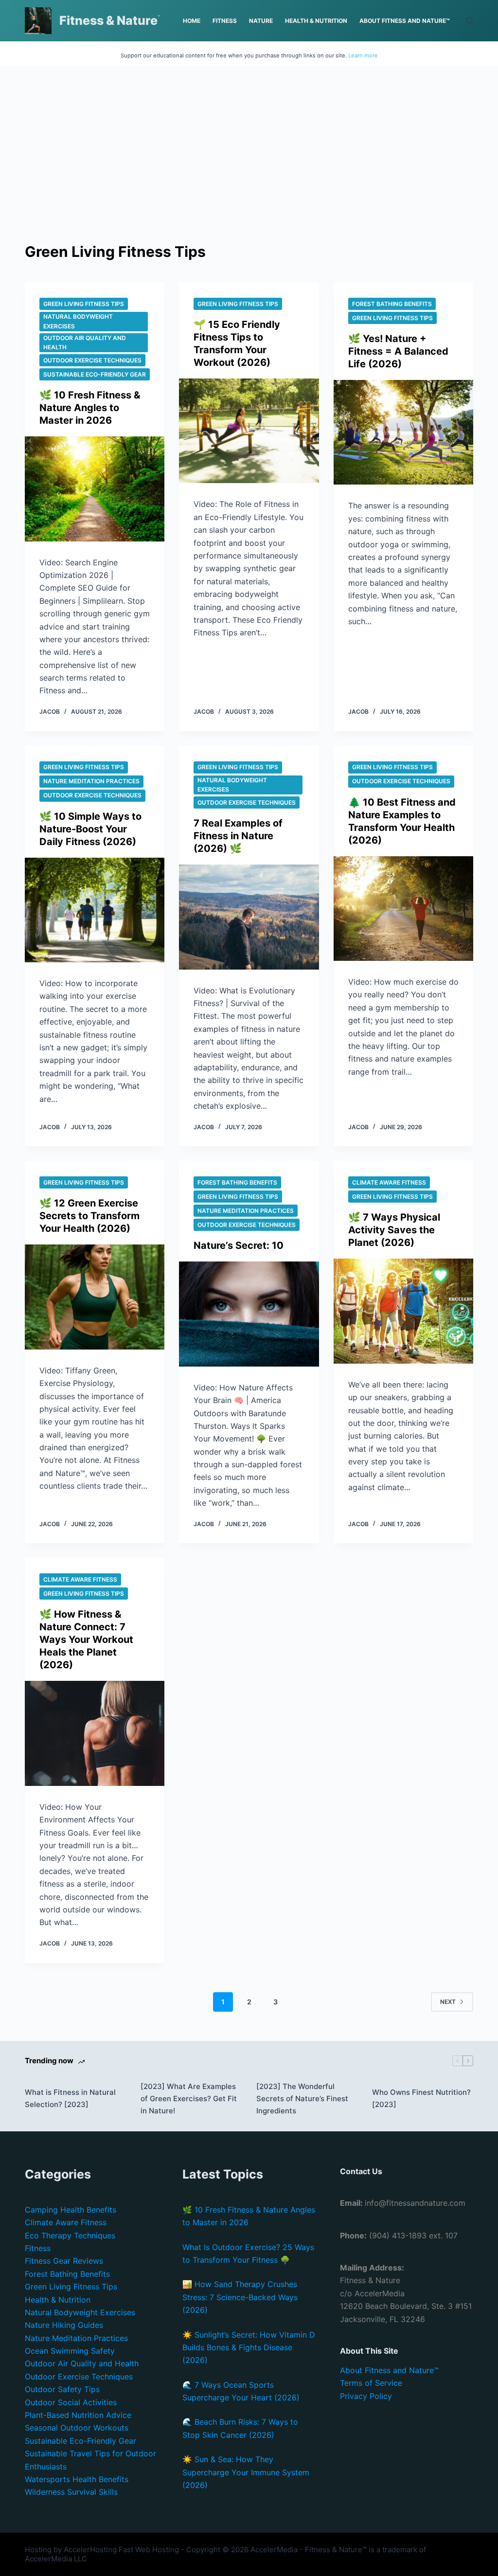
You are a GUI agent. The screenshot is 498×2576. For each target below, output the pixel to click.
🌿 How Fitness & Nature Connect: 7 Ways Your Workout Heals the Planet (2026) (86, 1639)
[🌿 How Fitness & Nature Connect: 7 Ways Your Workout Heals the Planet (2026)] (95, 1733)
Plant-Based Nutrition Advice (78, 2415)
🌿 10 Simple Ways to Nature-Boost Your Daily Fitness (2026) (90, 829)
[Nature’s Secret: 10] (249, 1314)
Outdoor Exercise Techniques (92, 360)
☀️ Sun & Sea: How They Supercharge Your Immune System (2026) (246, 2472)
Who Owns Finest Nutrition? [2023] (421, 2098)
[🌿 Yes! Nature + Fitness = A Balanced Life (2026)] (403, 432)
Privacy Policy (366, 2396)
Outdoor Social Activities (71, 2402)
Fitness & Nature (108, 20)
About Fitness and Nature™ (405, 21)
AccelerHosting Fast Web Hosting (121, 2549)
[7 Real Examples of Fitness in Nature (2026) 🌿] (249, 917)
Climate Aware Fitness (389, 1182)
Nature (261, 21)
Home (192, 21)
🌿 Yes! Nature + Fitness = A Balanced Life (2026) (398, 351)
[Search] (470, 21)
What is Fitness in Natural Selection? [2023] (70, 2098)
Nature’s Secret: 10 (239, 1245)
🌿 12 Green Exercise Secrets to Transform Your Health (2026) (89, 1216)
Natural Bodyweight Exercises (78, 321)
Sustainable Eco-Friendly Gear (95, 374)
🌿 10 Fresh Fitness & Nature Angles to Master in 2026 (90, 408)
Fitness (225, 21)
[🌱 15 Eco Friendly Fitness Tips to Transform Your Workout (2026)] (249, 431)
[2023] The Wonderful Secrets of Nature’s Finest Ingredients (302, 2099)
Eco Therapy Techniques (70, 2235)
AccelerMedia (274, 2549)
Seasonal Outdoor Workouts (77, 2428)
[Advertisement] (249, 168)
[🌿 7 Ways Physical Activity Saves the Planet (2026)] (403, 1311)
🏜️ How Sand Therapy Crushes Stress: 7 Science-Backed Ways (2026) (240, 2297)
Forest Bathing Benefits (392, 304)
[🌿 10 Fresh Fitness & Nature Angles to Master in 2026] (95, 489)
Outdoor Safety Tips (62, 2389)
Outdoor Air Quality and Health (85, 343)
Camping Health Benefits (71, 2210)
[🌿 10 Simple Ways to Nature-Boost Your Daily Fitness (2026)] (95, 910)
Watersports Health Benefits (77, 2479)
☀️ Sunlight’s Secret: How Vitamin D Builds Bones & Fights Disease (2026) (249, 2348)
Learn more (363, 55)
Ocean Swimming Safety (70, 2351)
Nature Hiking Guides (64, 2325)
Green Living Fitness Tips (84, 304)
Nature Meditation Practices (91, 781)
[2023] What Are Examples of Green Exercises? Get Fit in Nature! (189, 2099)
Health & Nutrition (316, 21)
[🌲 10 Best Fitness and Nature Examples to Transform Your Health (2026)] (403, 909)
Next (448, 2002)
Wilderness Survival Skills (71, 2492)
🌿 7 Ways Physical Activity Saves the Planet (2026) (394, 1230)
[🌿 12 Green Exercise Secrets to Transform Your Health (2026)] (95, 1297)
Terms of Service (371, 2383)
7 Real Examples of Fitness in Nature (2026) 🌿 (238, 836)
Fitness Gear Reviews (64, 2261)
